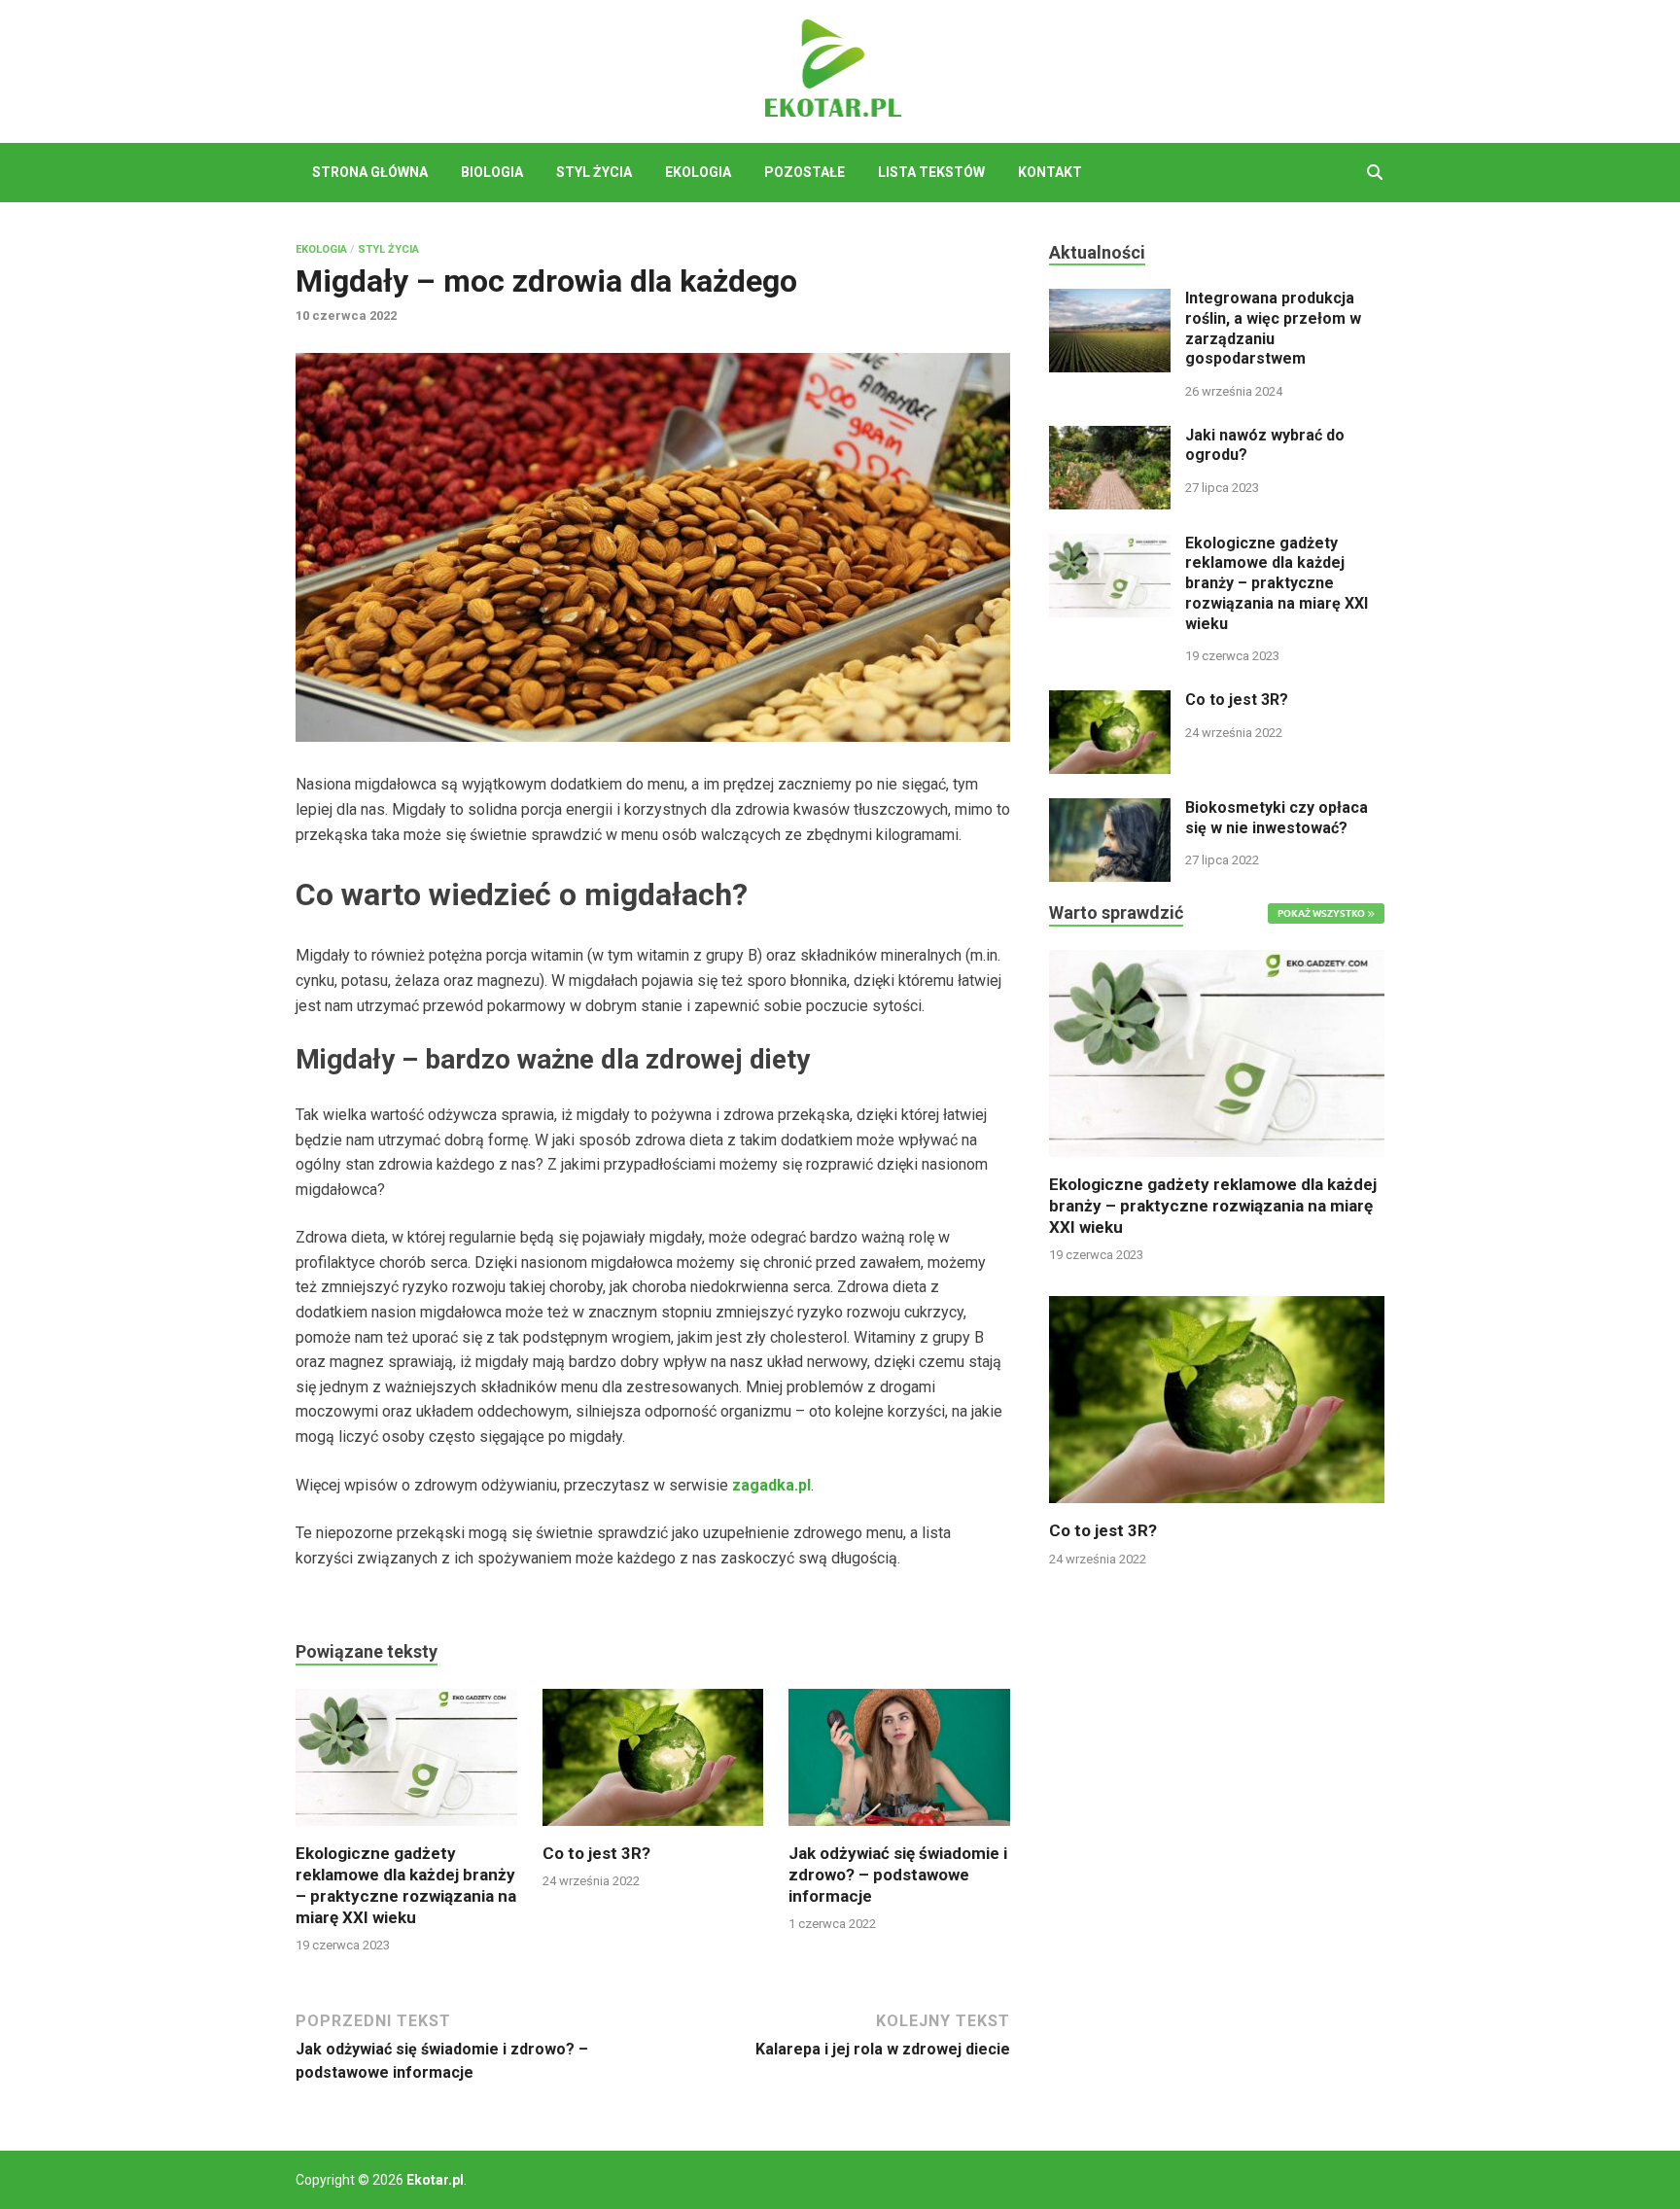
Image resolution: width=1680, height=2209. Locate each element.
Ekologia (698, 172)
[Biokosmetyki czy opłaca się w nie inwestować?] (1110, 809)
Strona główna (370, 172)
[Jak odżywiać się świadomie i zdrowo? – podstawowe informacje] (899, 1764)
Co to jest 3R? (596, 1853)
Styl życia (594, 172)
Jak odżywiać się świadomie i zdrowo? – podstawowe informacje (898, 1875)
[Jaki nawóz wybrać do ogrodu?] (1110, 437)
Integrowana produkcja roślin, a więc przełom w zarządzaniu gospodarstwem (1273, 328)
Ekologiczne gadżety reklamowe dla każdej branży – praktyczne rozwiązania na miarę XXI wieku (1277, 583)
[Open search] (1375, 173)
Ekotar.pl (435, 2180)
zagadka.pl (771, 1485)
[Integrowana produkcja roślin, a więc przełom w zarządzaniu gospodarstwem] (1110, 300)
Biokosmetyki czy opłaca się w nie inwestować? (1277, 818)
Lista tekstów (931, 172)
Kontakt (1050, 172)
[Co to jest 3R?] (653, 1764)
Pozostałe (805, 172)
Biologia (492, 172)
